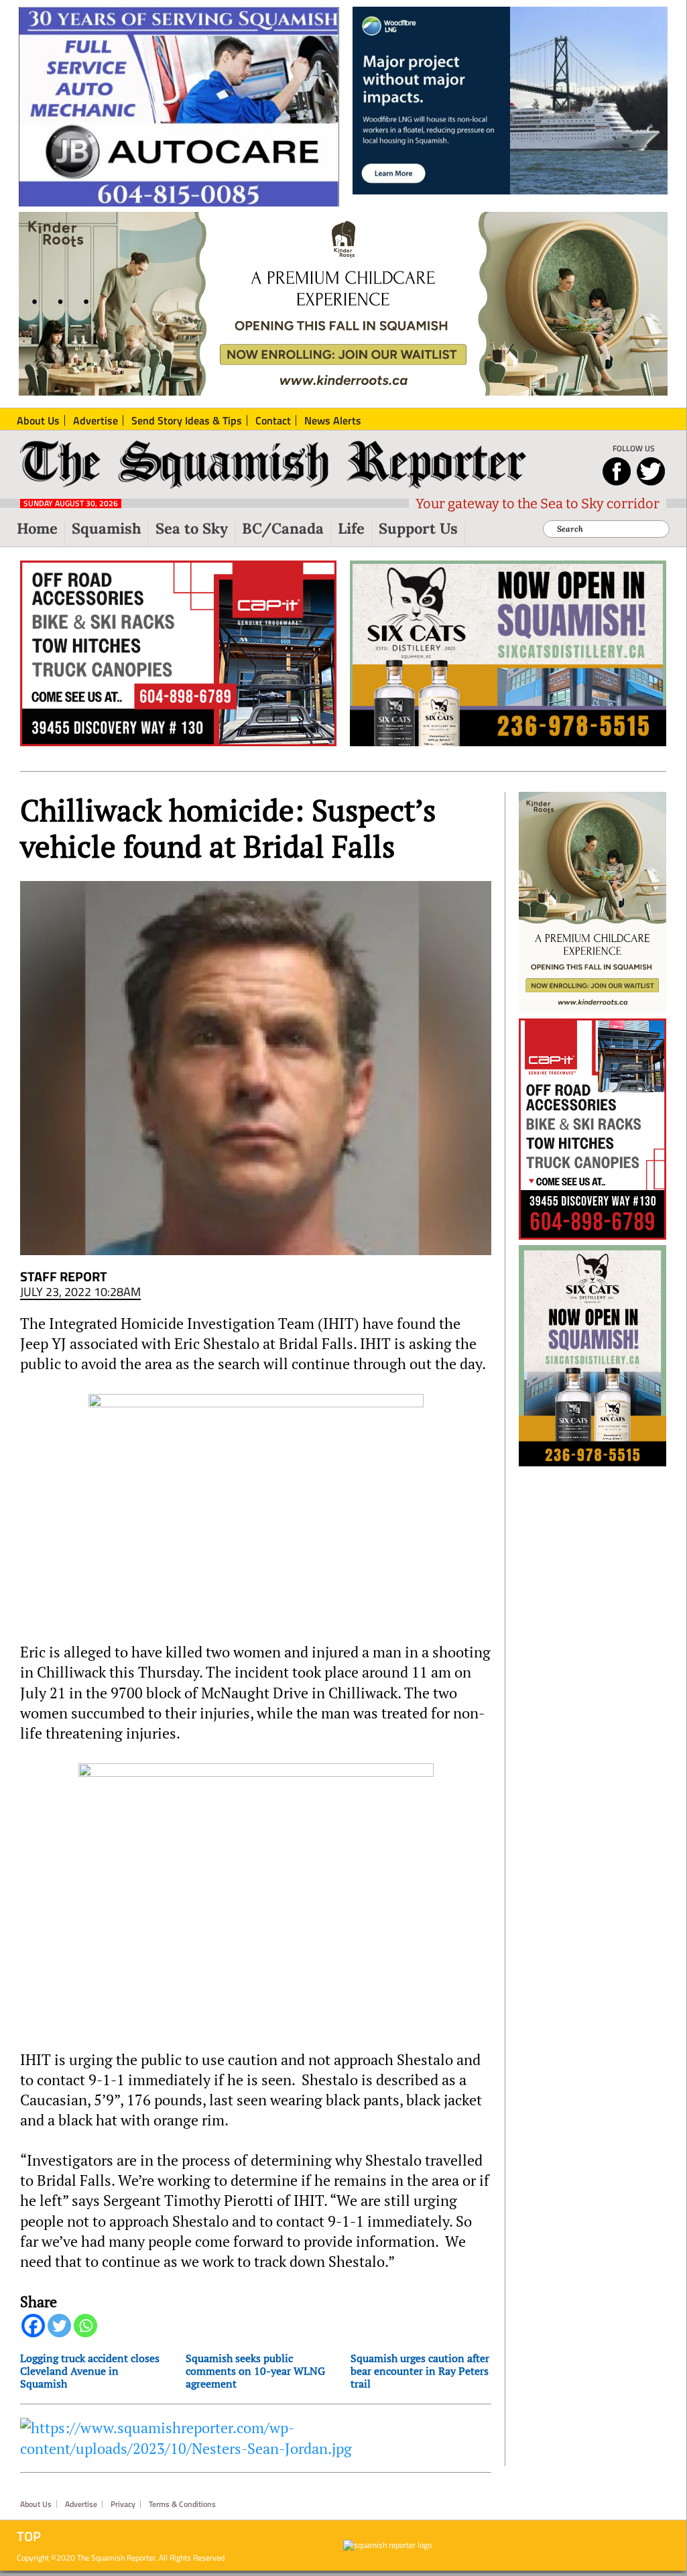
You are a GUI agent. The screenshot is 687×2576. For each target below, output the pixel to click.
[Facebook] (33, 2326)
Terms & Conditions (182, 2504)
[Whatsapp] (85, 2326)
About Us (36, 2504)
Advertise (81, 2504)
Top (29, 2536)
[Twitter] (59, 2326)
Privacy (123, 2504)
